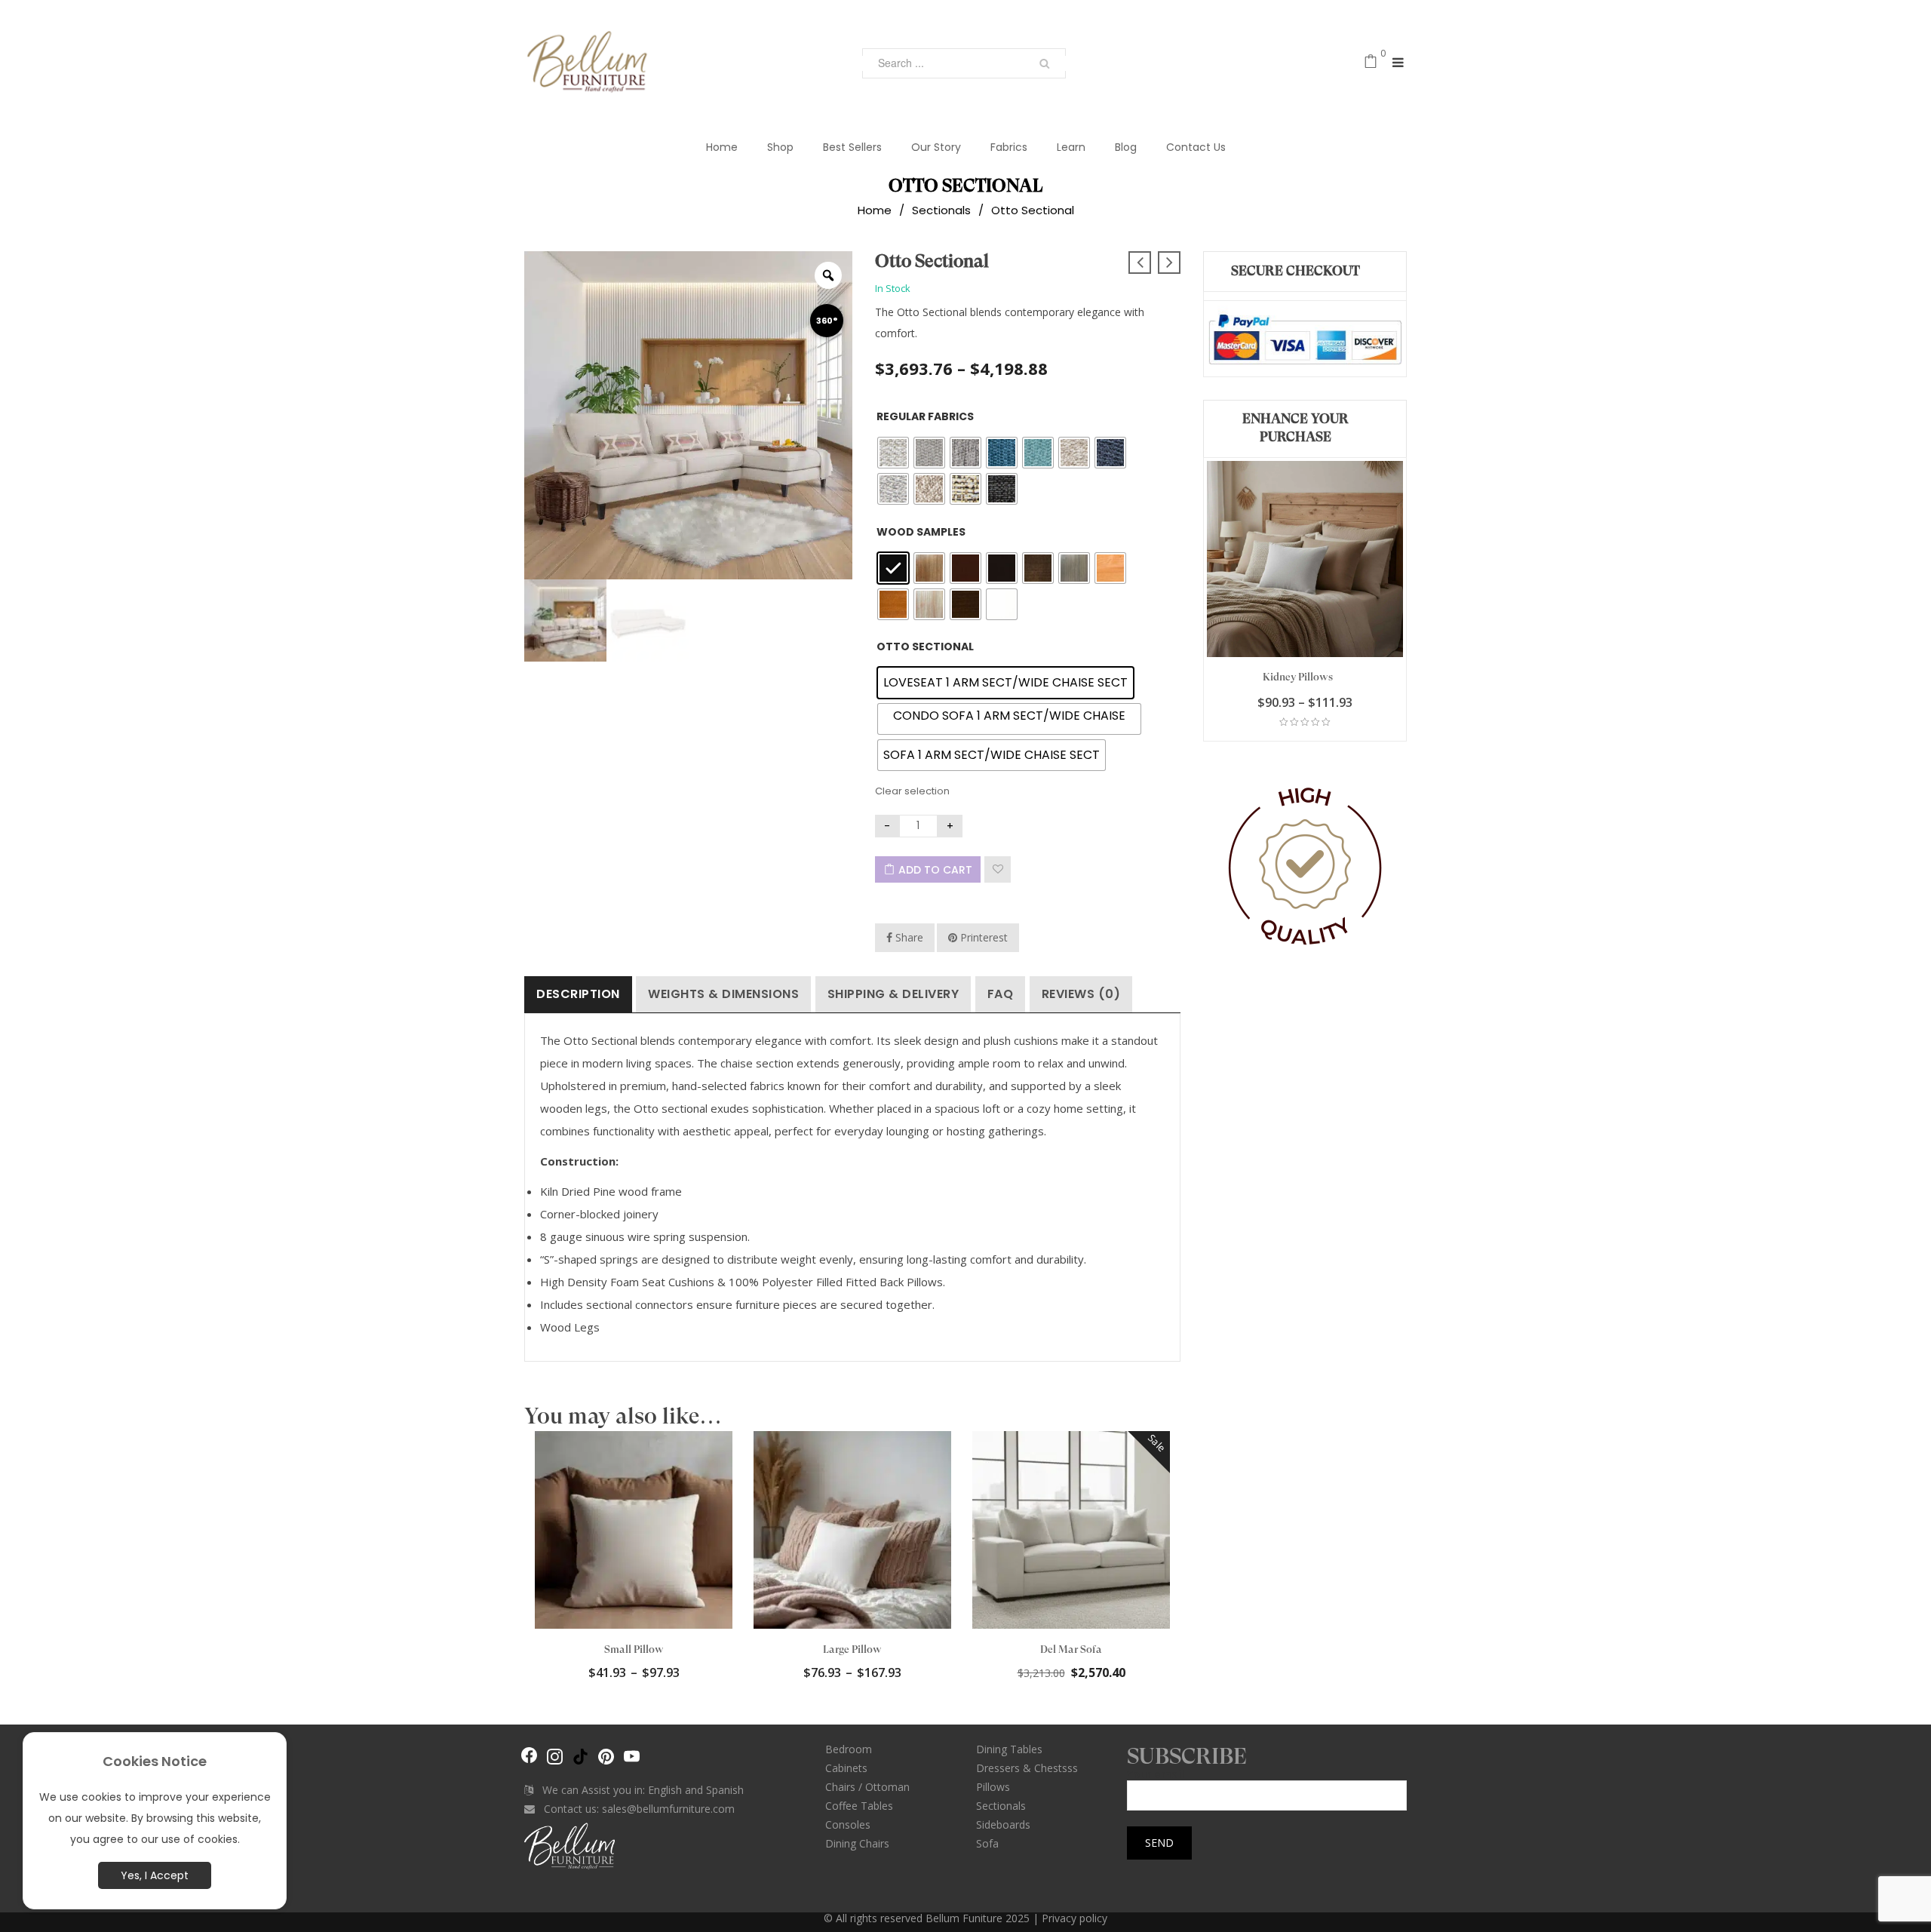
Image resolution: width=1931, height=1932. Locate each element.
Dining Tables (1009, 1749)
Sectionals (941, 210)
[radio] (893, 453)
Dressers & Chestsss (1027, 1768)
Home (722, 147)
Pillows (993, 1787)
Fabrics (1009, 147)
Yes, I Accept (155, 1875)
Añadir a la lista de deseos (998, 869)
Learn (1071, 147)
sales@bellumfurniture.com (668, 1809)
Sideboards (1003, 1824)
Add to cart (935, 870)
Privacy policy (1074, 1918)
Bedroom (849, 1749)
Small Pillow (634, 1649)
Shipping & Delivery (893, 994)
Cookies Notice (155, 1761)
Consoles (848, 1824)
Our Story (936, 147)
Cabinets (846, 1768)
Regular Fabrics (925, 416)
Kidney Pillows (1298, 677)
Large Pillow (852, 1649)
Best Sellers (852, 147)
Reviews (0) (1081, 994)
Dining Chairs (857, 1843)
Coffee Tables (859, 1806)
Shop (780, 147)
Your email (1156, 1775)
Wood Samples (921, 532)
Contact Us (1196, 147)
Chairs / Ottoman (867, 1787)
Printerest (982, 937)
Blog (1126, 147)
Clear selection (912, 791)
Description (578, 994)
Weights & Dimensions (723, 994)
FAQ (1001, 994)
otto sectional (925, 647)
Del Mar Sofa (1071, 1649)
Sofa (987, 1843)
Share (908, 937)
